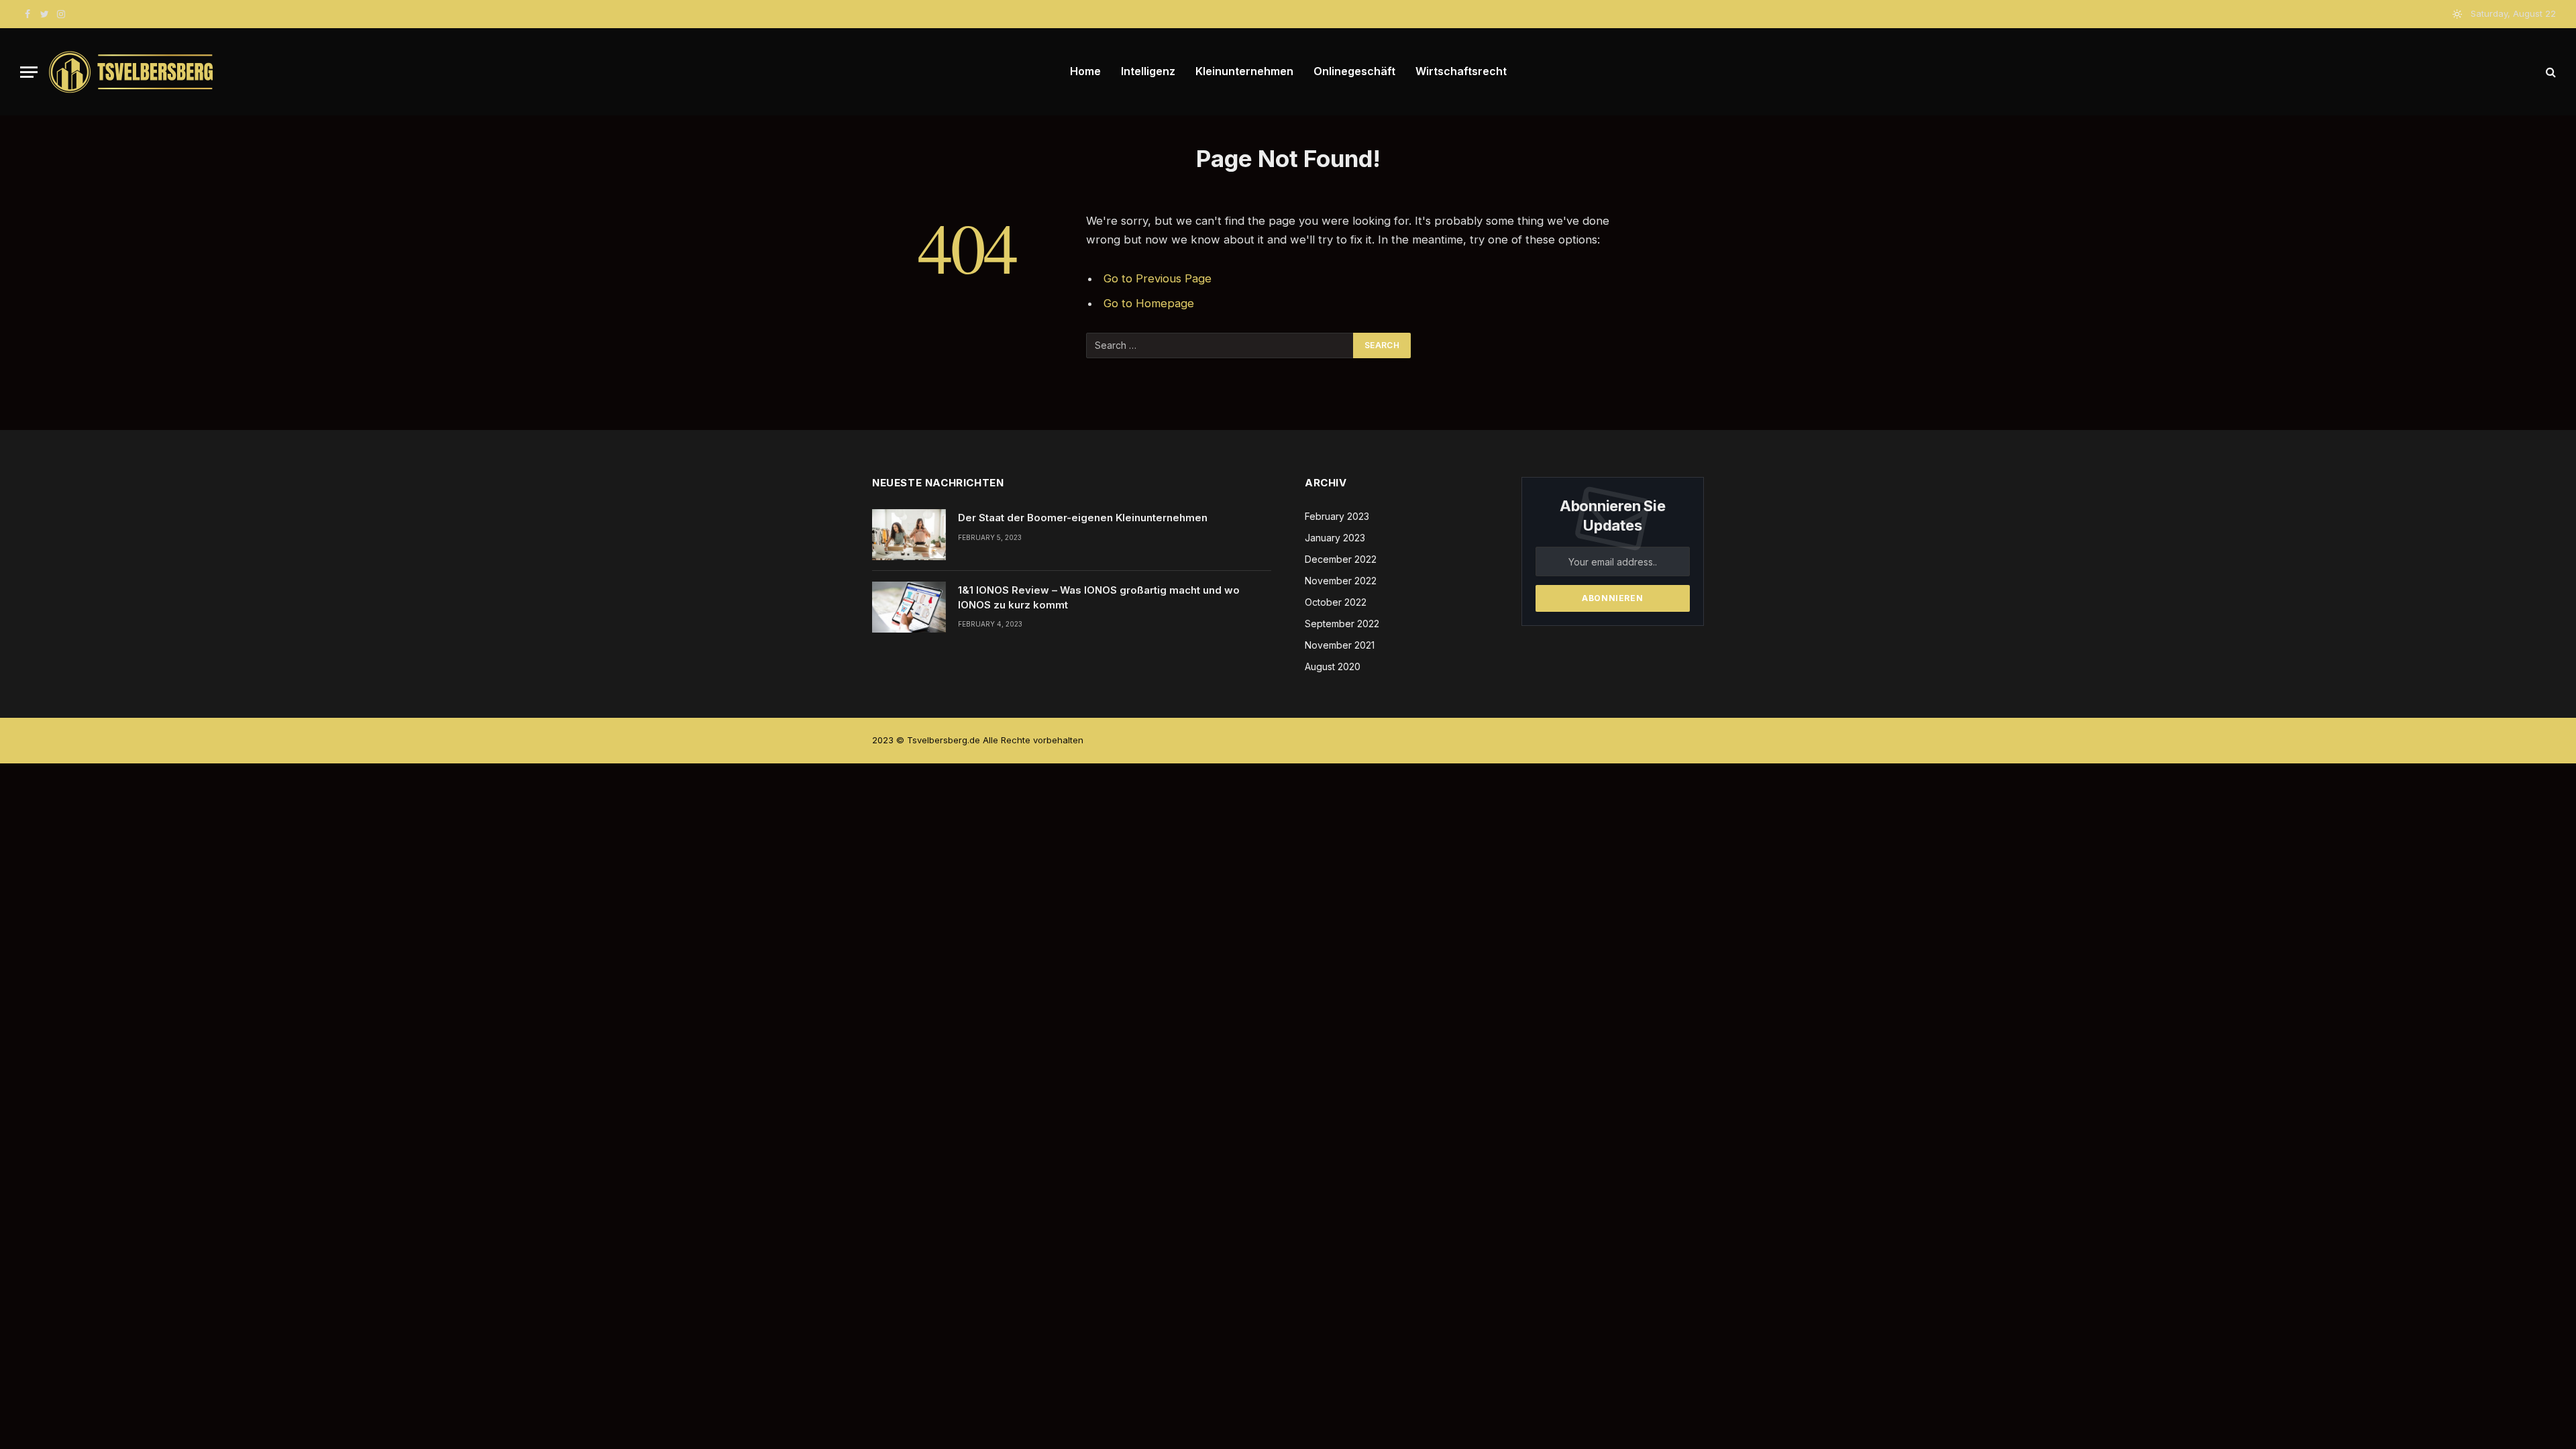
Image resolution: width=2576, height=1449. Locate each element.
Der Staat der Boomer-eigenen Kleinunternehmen (1083, 518)
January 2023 (1335, 538)
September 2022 (1342, 624)
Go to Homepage (1149, 303)
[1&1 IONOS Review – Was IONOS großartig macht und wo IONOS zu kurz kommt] (909, 607)
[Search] (2550, 72)
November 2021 (1340, 645)
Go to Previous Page (1158, 278)
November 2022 (1341, 581)
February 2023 (1337, 516)
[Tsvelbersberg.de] (131, 72)
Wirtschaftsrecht (1461, 71)
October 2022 (1336, 602)
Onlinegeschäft (1354, 71)
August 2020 (1333, 666)
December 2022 (1341, 559)
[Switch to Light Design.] (2457, 14)
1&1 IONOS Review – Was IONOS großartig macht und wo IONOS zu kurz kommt (1099, 597)
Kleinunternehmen (1244, 71)
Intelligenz (1148, 71)
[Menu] (29, 72)
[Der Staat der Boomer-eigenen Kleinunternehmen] (909, 535)
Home (1085, 71)
